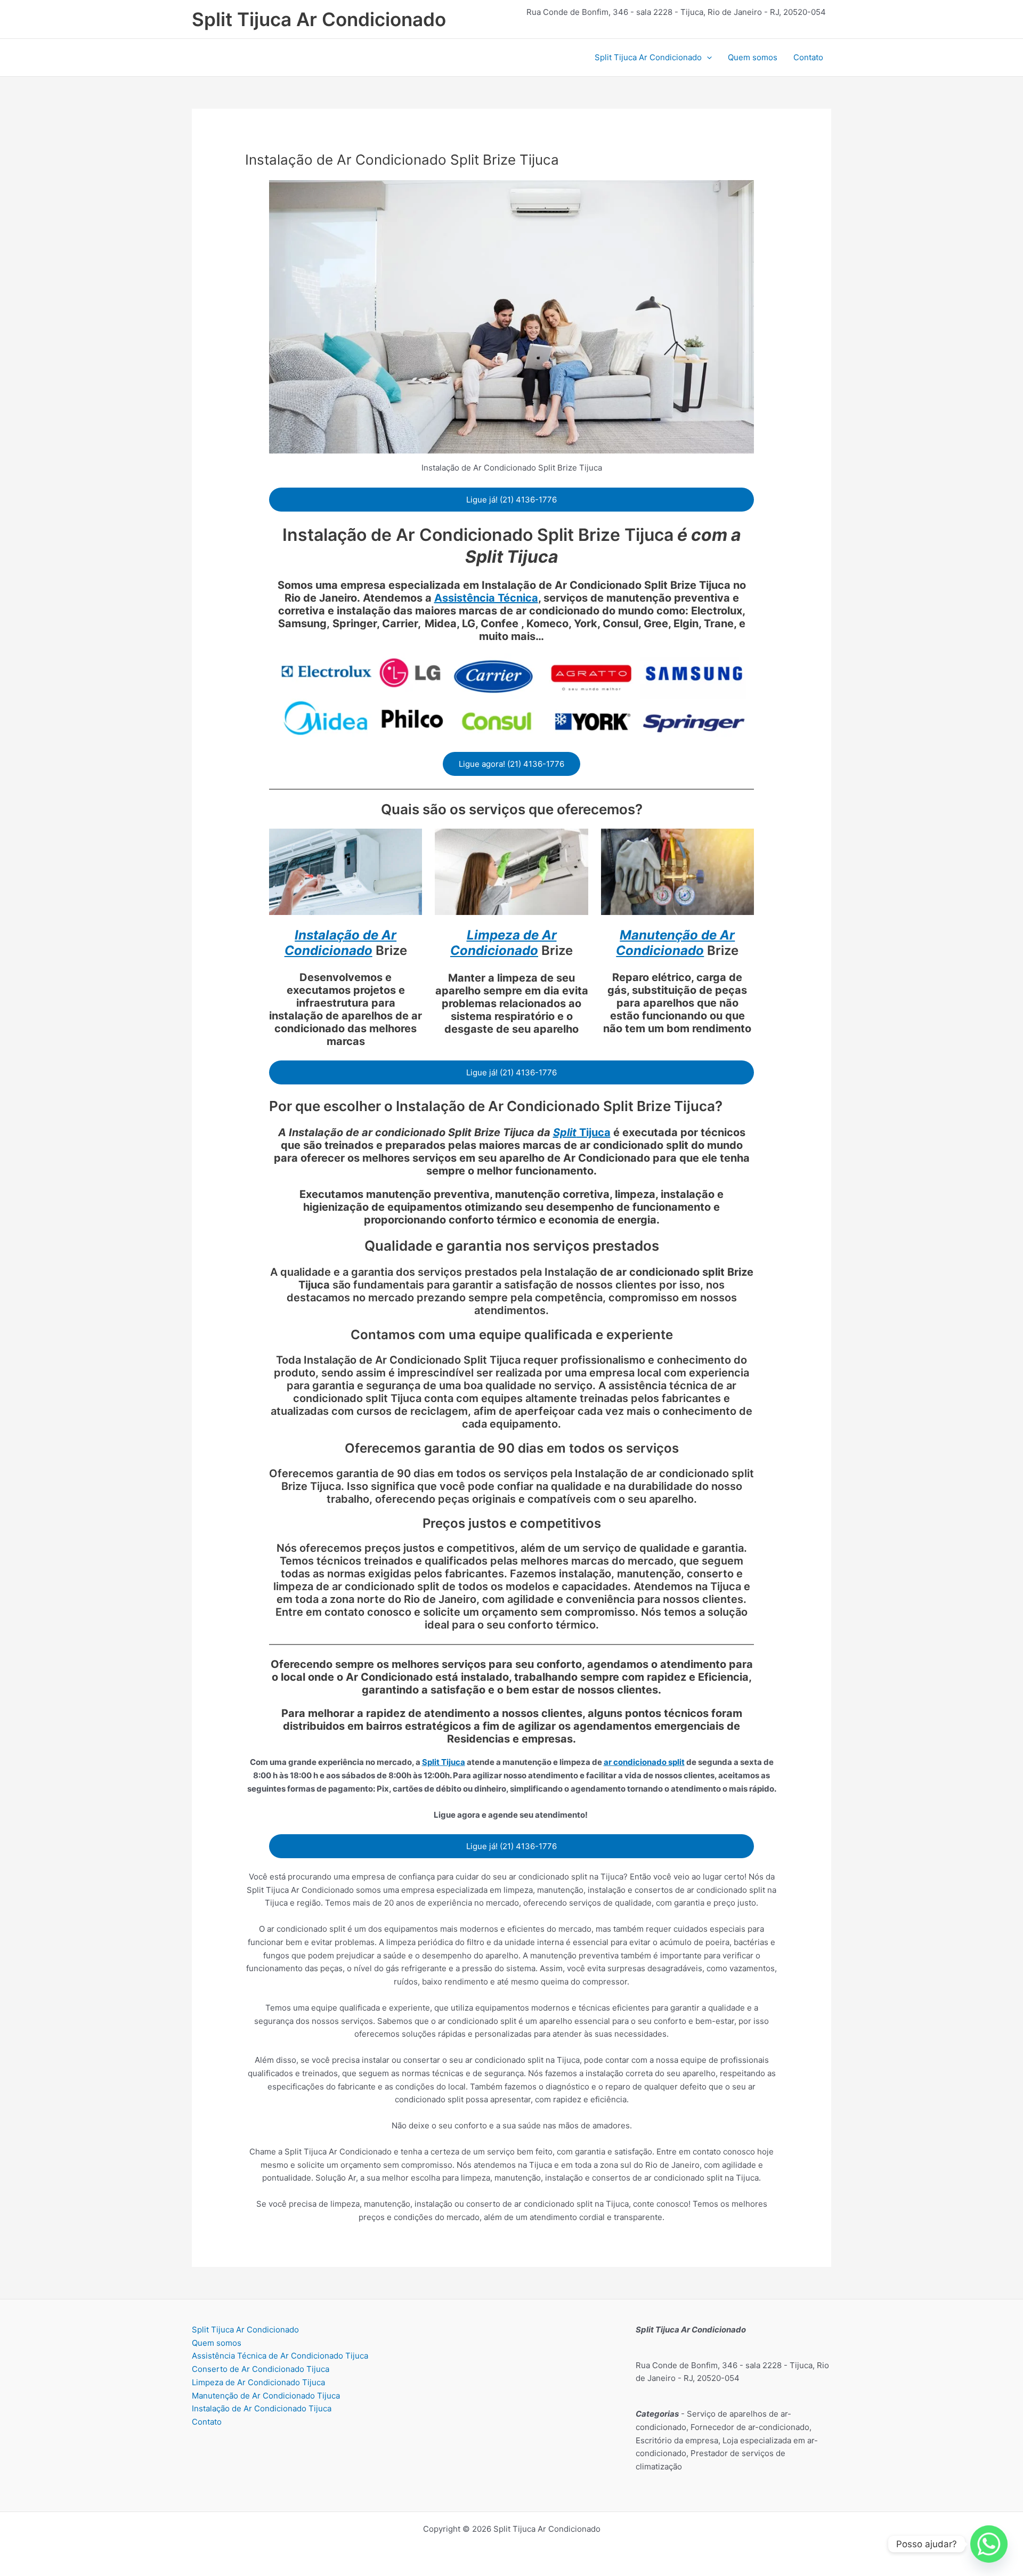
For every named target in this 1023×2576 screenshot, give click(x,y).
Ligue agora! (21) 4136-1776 (511, 764)
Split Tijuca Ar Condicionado (319, 19)
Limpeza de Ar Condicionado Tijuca (258, 2382)
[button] (707, 58)
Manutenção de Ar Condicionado (675, 943)
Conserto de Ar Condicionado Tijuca (261, 2369)
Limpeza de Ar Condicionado (504, 943)
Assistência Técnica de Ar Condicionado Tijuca (280, 2356)
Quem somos (753, 57)
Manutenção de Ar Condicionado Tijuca (266, 2396)
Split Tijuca (444, 1762)
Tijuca (582, 1132)
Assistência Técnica (486, 598)
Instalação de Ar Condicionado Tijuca (262, 2408)
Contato (808, 57)
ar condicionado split (644, 1762)
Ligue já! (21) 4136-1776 (511, 500)
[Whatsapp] (989, 2544)
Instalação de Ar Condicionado (341, 943)
